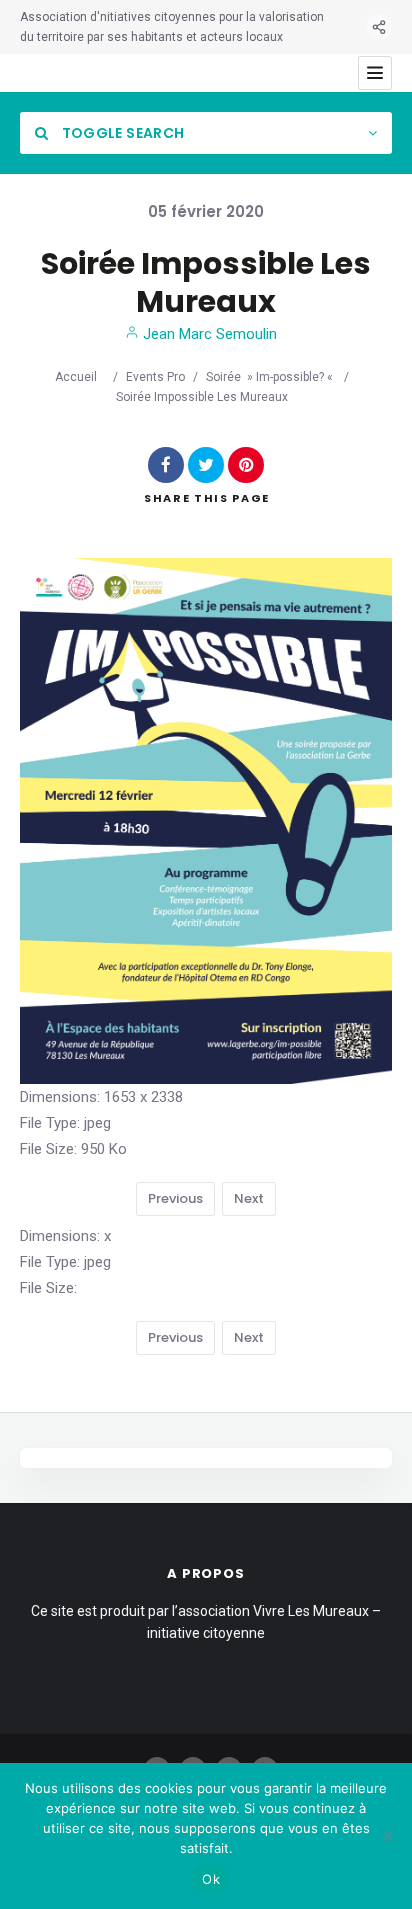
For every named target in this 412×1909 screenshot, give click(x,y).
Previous (175, 1198)
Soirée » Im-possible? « (271, 377)
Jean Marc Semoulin (208, 334)
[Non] (387, 1836)
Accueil (76, 377)
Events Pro (155, 377)
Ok (211, 1879)
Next (249, 1198)
